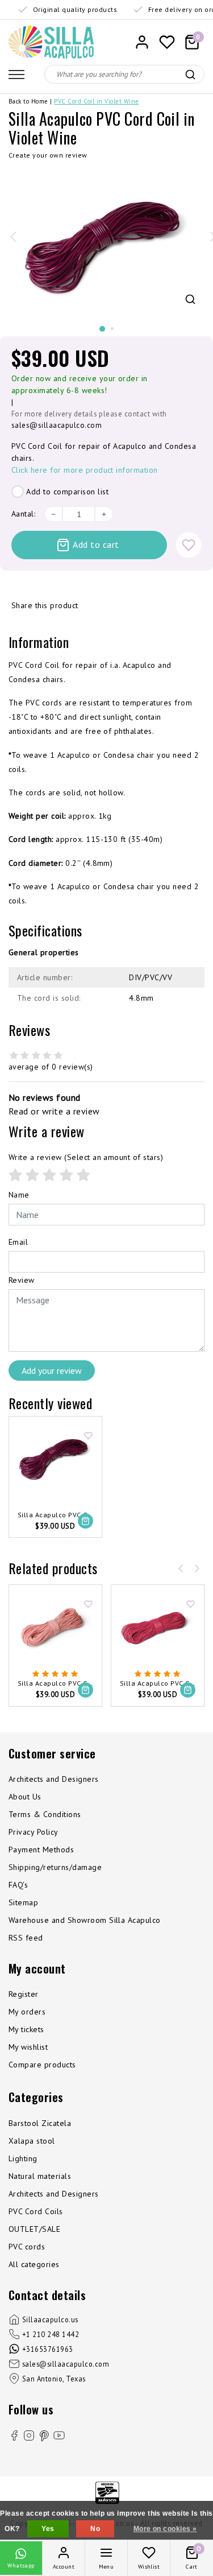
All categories (34, 2264)
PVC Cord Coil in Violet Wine (96, 101)
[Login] (142, 42)
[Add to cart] (85, 1521)
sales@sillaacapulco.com (57, 425)
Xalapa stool (32, 2141)
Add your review (52, 1370)
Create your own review (48, 155)
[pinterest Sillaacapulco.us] (44, 2436)
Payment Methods (41, 1850)
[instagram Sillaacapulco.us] (29, 2437)
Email (18, 1242)
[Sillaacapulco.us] (51, 42)
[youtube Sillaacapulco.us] (59, 2437)
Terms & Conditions (45, 1814)
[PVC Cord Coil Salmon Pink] (55, 1628)
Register (24, 1994)
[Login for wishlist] (189, 545)
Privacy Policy (34, 1832)
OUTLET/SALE (34, 2229)
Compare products (42, 2065)
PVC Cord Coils (36, 2211)
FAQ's (18, 1885)
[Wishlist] (167, 42)
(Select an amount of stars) (86, 1157)
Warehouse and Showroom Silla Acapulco (85, 1920)
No (95, 2529)
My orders (27, 2012)
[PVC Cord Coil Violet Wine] (55, 1460)
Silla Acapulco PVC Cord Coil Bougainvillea (158, 1684)
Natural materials (40, 2176)
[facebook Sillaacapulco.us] (14, 2437)
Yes (48, 2529)
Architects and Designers (54, 1779)
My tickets (26, 2029)
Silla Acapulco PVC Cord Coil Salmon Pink (55, 1684)
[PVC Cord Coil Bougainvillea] (158, 1628)
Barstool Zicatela (40, 2123)
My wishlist (28, 2047)
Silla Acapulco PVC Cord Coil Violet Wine (55, 1515)
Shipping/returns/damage (55, 1867)
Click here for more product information (85, 470)
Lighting (23, 2158)
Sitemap (23, 1902)
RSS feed (26, 1938)
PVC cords (27, 2247)
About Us (25, 1797)
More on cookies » (165, 2529)
